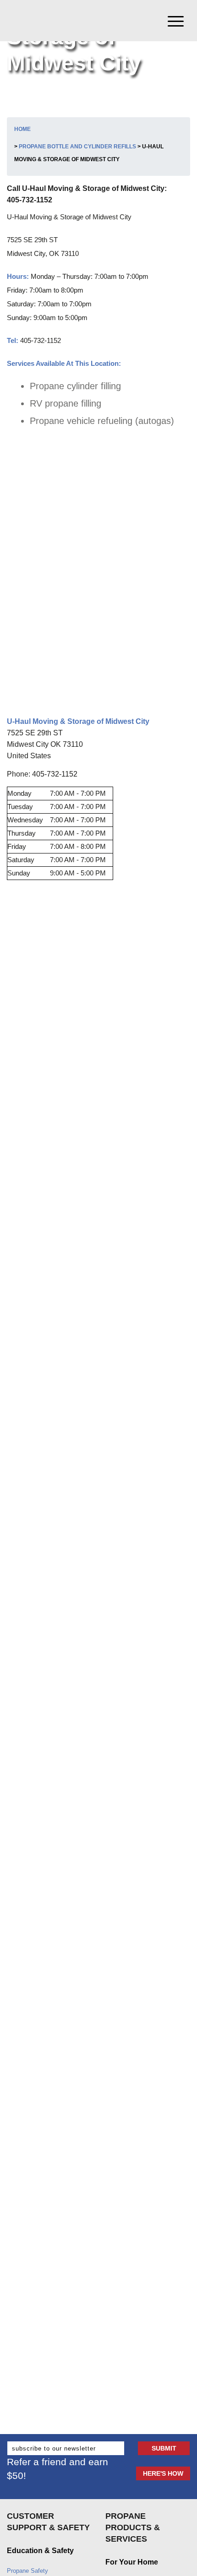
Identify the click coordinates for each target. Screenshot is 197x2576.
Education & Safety (40, 2551)
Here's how (163, 2473)
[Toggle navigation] (179, 21)
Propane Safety (27, 2571)
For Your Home (132, 2562)
